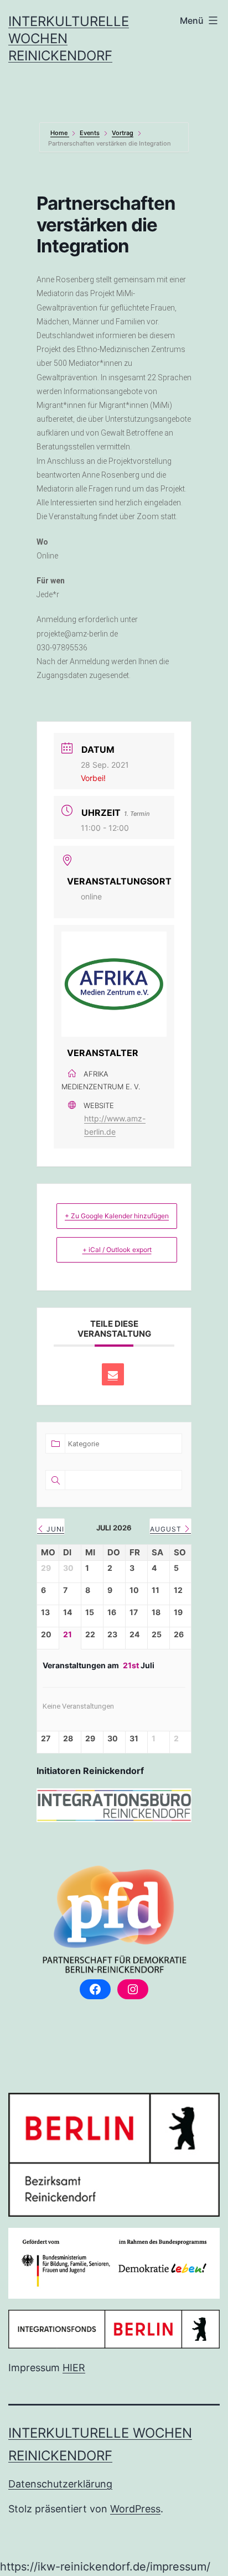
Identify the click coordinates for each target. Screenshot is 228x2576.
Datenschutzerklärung (60, 2484)
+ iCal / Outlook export (117, 1250)
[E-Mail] (113, 1374)
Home (60, 133)
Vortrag (123, 133)
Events (90, 133)
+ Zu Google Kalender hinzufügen (117, 1216)
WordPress (135, 2509)
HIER (74, 2368)
